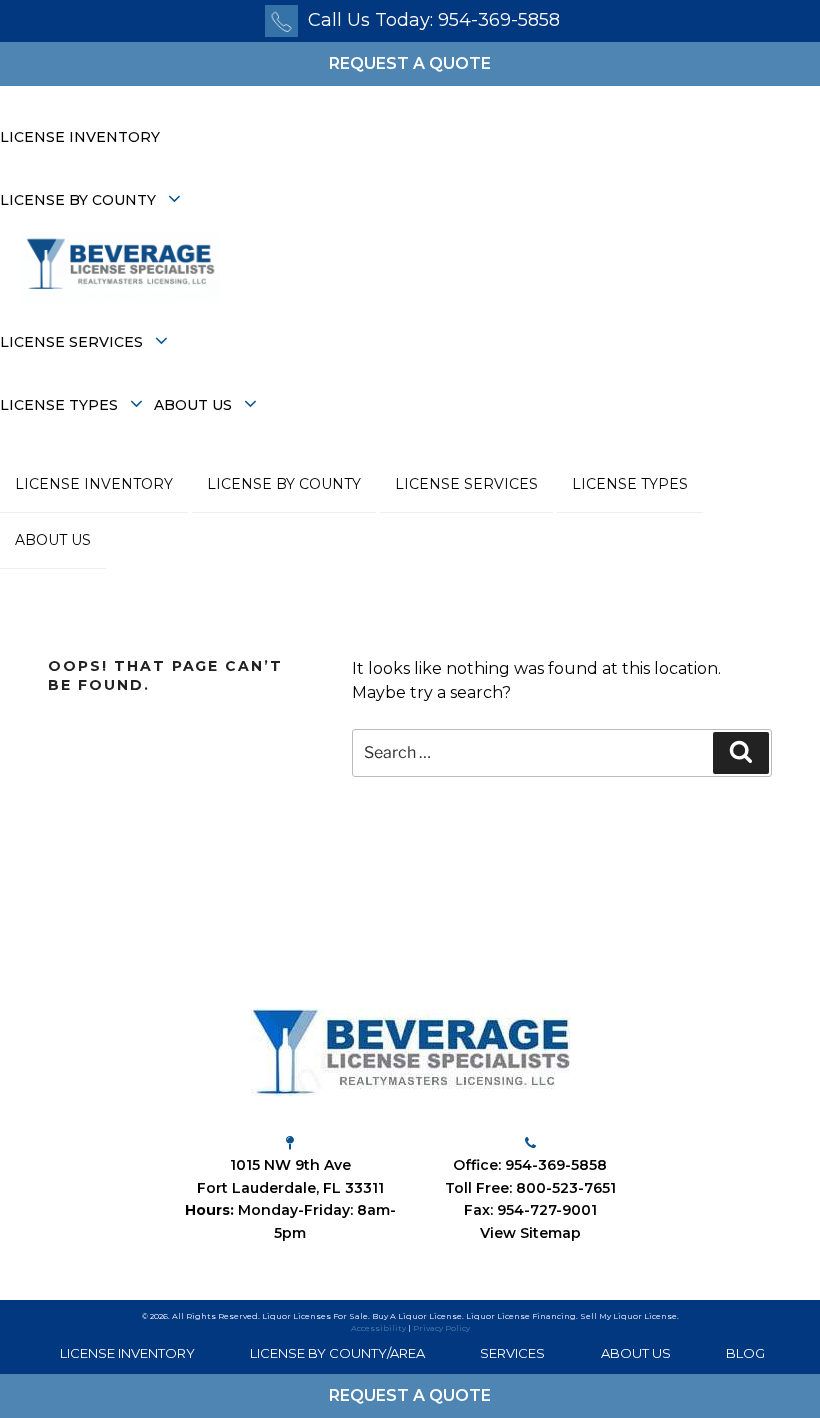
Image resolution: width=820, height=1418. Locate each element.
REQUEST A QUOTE (410, 63)
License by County (80, 200)
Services (512, 1353)
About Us (195, 405)
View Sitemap (530, 1233)
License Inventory (80, 137)
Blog (745, 1353)
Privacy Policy (441, 1328)
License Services (73, 342)
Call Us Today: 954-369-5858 (434, 20)
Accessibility (378, 1328)
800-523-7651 (566, 1188)
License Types (61, 405)
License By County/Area (337, 1353)
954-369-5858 (556, 1165)
